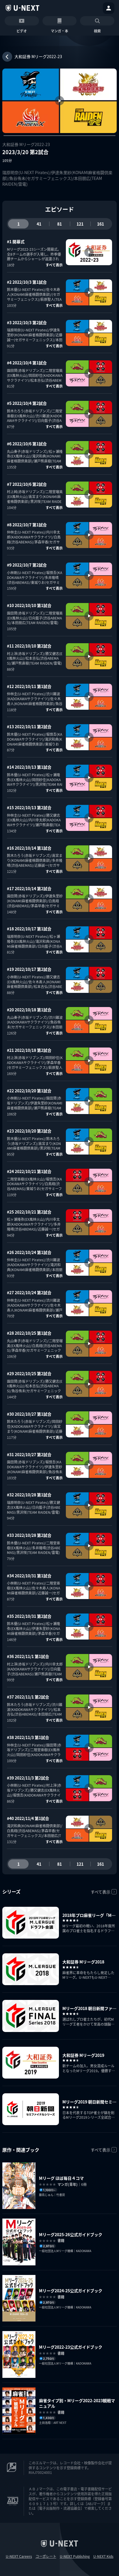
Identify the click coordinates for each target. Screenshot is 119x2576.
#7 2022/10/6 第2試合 (27, 484)
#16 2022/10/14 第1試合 (29, 848)
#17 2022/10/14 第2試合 (29, 888)
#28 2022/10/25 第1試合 (29, 1333)
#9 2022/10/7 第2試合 (27, 565)
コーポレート (46, 2556)
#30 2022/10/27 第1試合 (29, 1414)
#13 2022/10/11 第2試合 (29, 726)
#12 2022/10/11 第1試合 (29, 686)
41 (39, 224)
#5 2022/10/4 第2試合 (27, 403)
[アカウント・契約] (109, 8)
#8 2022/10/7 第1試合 (27, 525)
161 (101, 224)
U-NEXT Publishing (75, 2556)
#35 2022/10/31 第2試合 (29, 1616)
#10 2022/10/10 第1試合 (29, 605)
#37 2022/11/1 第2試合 (28, 1697)
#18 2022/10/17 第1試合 (29, 929)
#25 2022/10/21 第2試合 (29, 1212)
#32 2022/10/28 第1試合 (29, 1495)
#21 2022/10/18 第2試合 (29, 1050)
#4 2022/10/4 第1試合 (27, 363)
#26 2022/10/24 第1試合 (29, 1252)
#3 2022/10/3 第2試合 (27, 322)
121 (80, 224)
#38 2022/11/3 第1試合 (28, 1737)
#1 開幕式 (16, 241)
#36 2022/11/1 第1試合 (28, 1656)
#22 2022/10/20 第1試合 (29, 1091)
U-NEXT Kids (103, 2556)
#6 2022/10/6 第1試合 (27, 444)
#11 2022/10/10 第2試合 (29, 646)
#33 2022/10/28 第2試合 (29, 1535)
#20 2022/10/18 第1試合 (29, 1010)
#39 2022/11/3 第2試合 (28, 1778)
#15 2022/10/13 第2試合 (29, 807)
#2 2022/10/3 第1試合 (27, 282)
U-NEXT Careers (19, 2556)
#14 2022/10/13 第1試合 (29, 767)
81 (59, 224)
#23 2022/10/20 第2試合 (29, 1131)
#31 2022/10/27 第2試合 (29, 1454)
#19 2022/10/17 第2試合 (29, 969)
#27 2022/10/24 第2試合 (29, 1292)
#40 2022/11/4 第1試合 (28, 1818)
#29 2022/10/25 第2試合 (29, 1373)
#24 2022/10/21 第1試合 (29, 1171)
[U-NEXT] (23, 8)
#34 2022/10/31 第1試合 (29, 1576)
